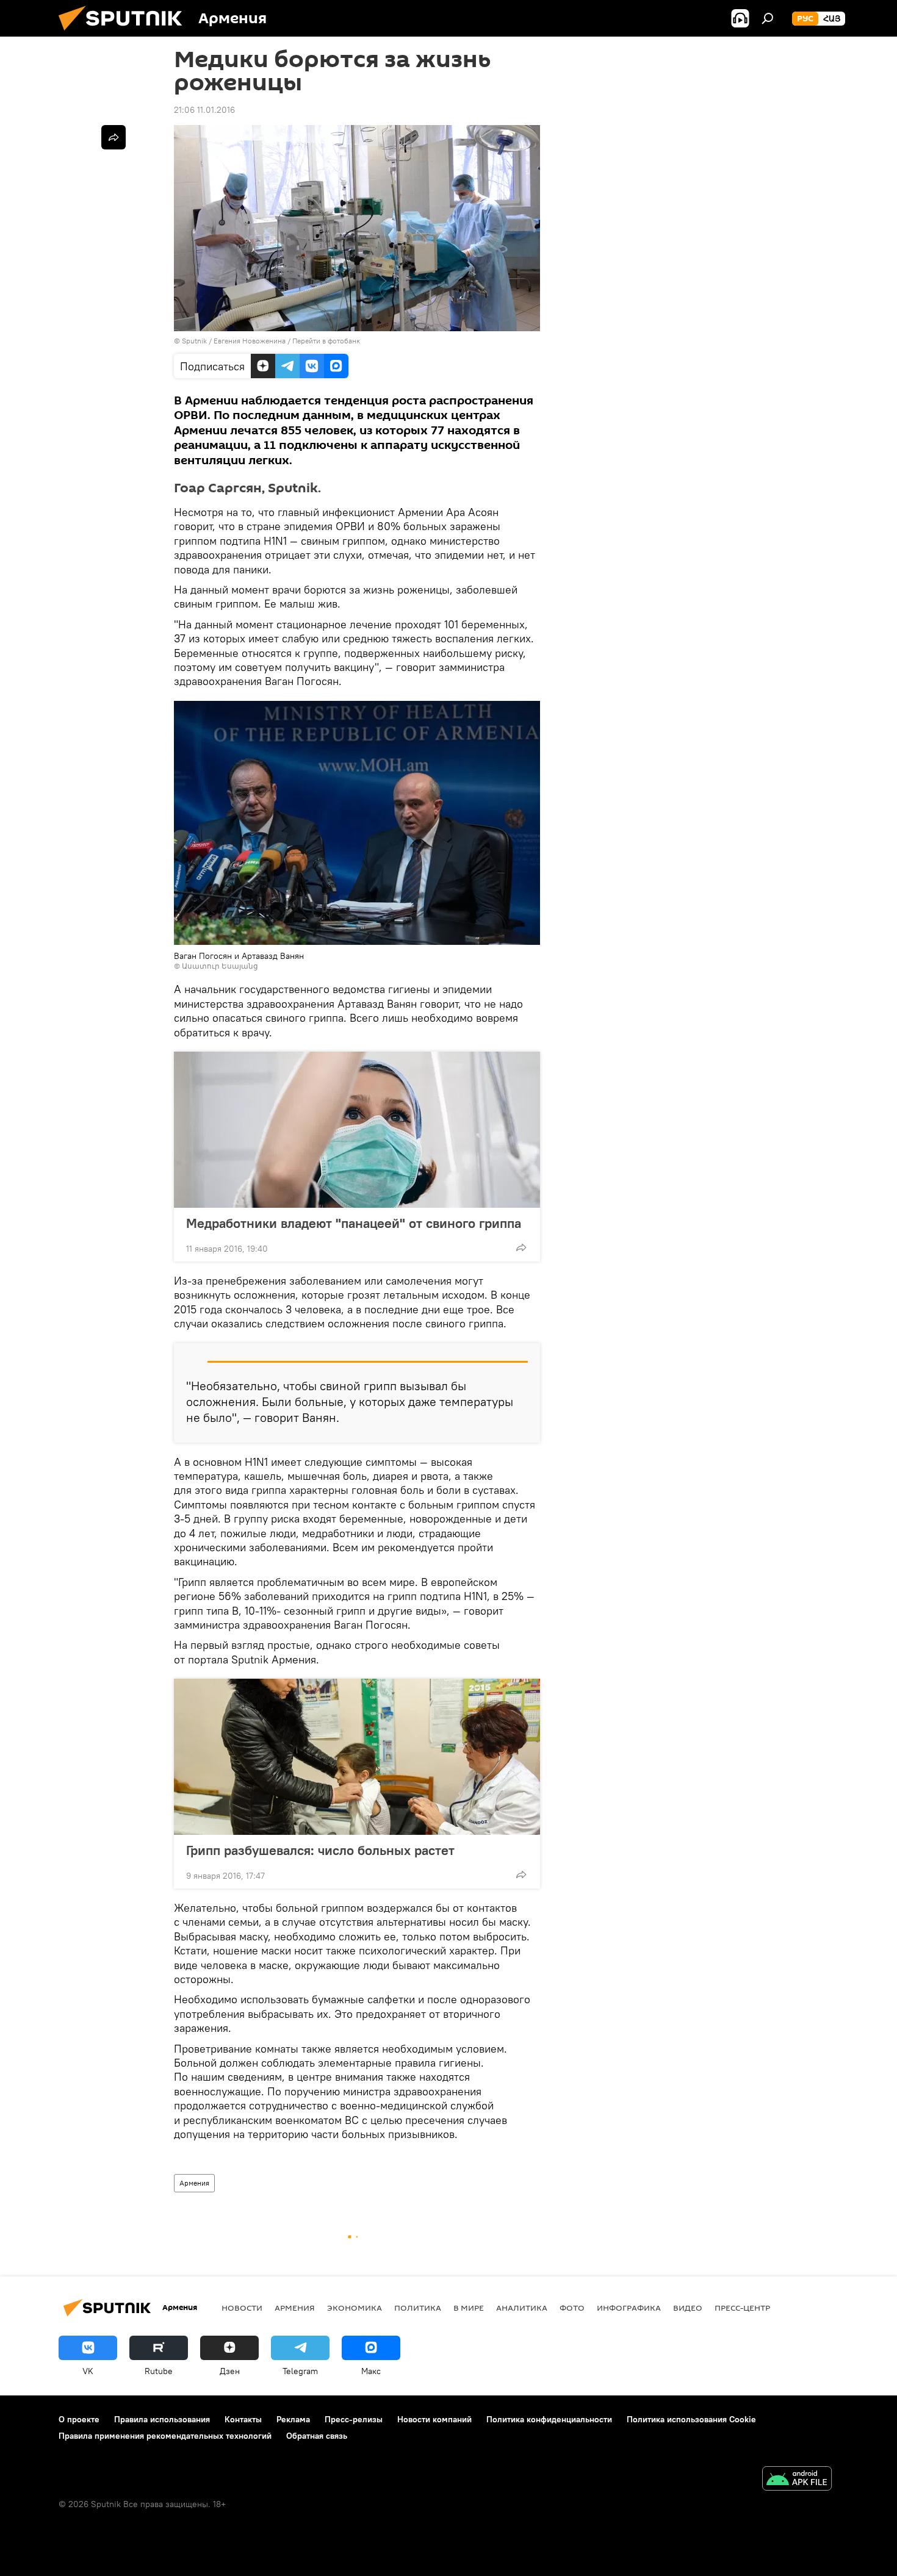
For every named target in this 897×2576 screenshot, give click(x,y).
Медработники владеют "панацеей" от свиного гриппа (354, 1223)
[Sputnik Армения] (125, 34)
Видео (688, 2308)
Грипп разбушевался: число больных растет (320, 1850)
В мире (469, 2308)
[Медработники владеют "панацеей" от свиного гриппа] (357, 1130)
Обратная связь (317, 2436)
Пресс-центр (742, 2308)
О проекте (79, 2419)
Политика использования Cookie (691, 2419)
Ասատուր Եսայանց (220, 966)
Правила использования (162, 2419)
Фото (572, 2308)
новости (242, 2308)
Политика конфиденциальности (549, 2419)
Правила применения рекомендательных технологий (165, 2436)
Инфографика (629, 2308)
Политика (418, 2308)
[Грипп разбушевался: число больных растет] (357, 1757)
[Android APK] (797, 2480)
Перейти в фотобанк (326, 341)
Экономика (355, 2308)
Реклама (293, 2419)
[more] (521, 1247)
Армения (194, 2183)
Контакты (243, 2419)
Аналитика (522, 2308)
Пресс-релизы (354, 2419)
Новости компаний (434, 2419)
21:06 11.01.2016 (204, 110)
